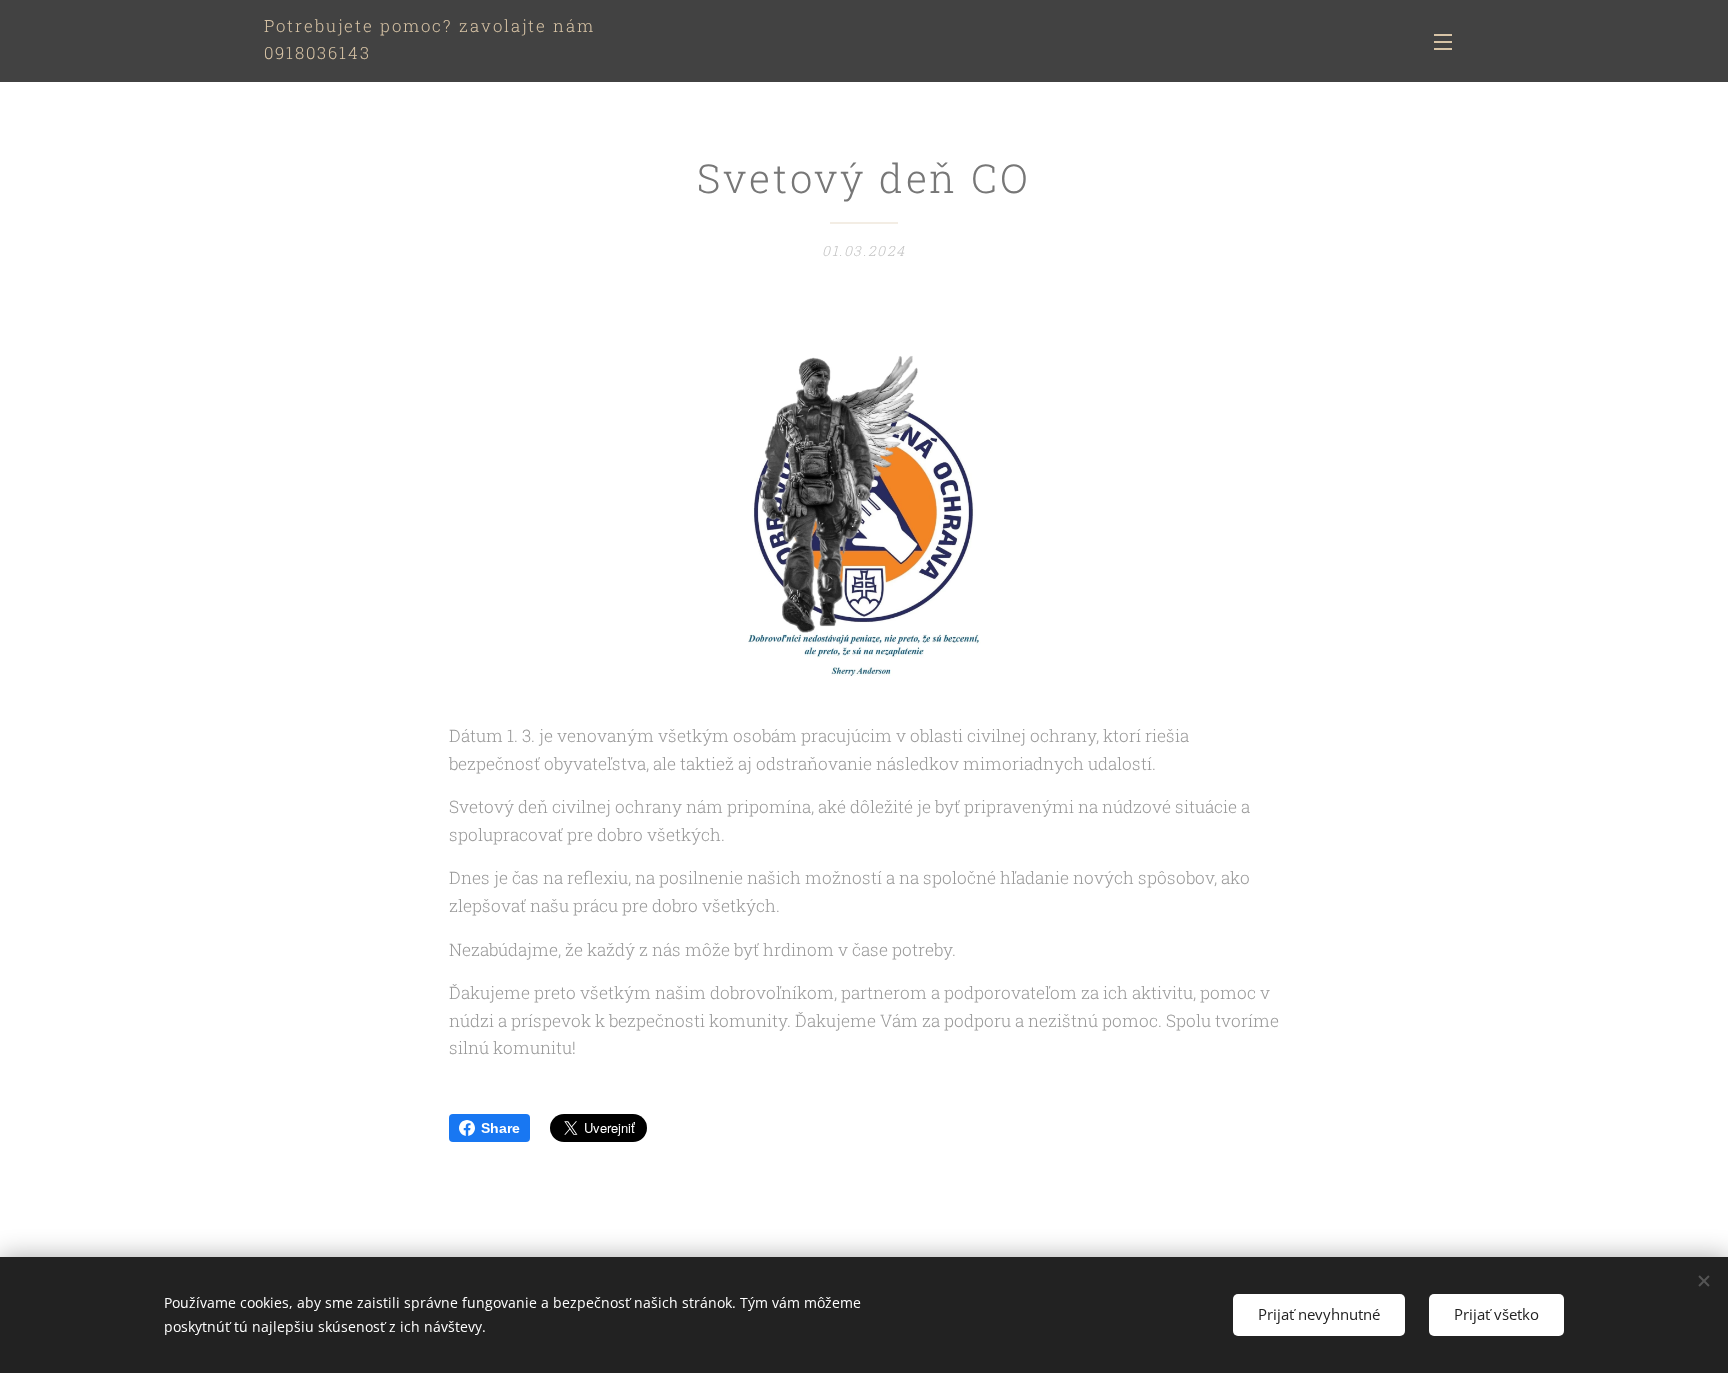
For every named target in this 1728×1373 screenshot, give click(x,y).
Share (500, 1128)
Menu (1449, 41)
